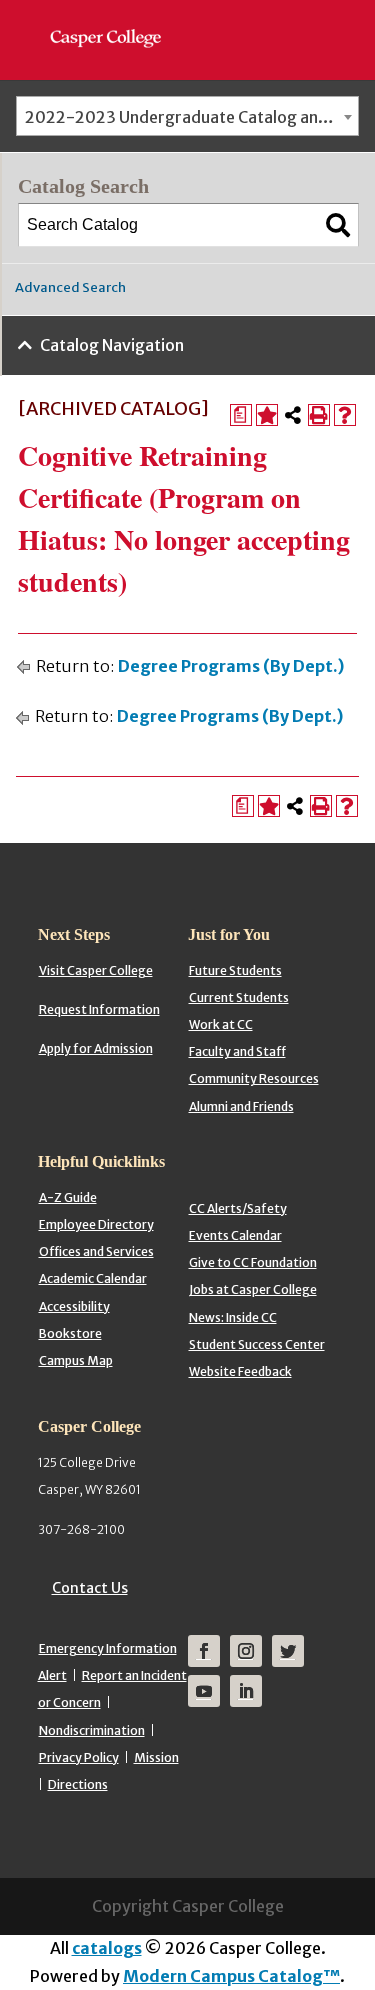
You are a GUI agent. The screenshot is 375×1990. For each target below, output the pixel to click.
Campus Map (76, 1360)
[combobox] (187, 116)
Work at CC (221, 1024)
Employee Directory (96, 1224)
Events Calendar (235, 1235)
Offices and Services (96, 1251)
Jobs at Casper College (253, 1289)
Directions (78, 1784)
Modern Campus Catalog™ (231, 1976)
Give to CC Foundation (253, 1262)
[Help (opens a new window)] (345, 415)
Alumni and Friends (241, 1106)
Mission (156, 1757)
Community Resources (254, 1078)
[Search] (338, 225)
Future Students (235, 970)
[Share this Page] (293, 415)
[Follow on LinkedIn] (246, 1691)
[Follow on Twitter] (288, 1651)
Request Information (99, 1009)
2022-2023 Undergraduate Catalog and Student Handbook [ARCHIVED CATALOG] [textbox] (191, 117)
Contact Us (90, 1588)
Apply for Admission (96, 1048)
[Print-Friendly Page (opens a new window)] (319, 415)
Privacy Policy (79, 1757)
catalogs (107, 1948)
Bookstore (70, 1333)
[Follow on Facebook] (204, 1651)
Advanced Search (70, 287)
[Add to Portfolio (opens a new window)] (267, 415)
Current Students (239, 997)
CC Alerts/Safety (238, 1208)
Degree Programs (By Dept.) (231, 666)
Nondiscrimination (92, 1730)
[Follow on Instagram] (246, 1651)
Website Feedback (240, 1371)
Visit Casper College (96, 970)
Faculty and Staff (237, 1051)
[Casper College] (115, 20)
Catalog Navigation (112, 345)
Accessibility (74, 1306)
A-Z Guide (68, 1197)
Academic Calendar (93, 1278)
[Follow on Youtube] (204, 1691)
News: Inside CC (233, 1317)
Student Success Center (257, 1344)
